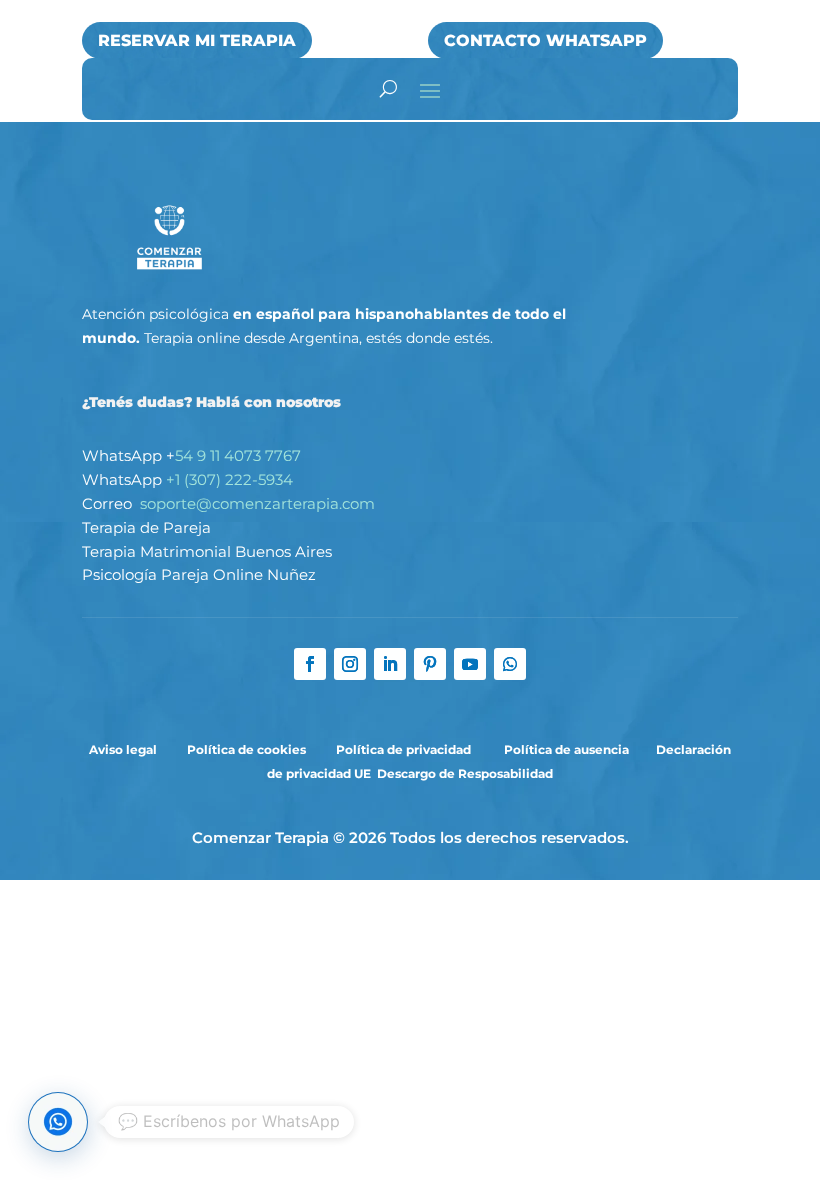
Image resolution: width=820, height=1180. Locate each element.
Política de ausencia (566, 749)
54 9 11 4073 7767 (238, 455)
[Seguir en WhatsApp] (510, 664)
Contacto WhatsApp (545, 40)
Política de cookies (246, 749)
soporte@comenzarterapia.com (257, 503)
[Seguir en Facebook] (310, 664)
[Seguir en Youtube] (470, 664)
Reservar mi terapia (197, 40)
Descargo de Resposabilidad (465, 773)
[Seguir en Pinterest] (430, 664)
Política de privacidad (405, 749)
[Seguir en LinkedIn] (390, 664)
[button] (58, 1122)
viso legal (129, 749)
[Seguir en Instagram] (350, 664)
